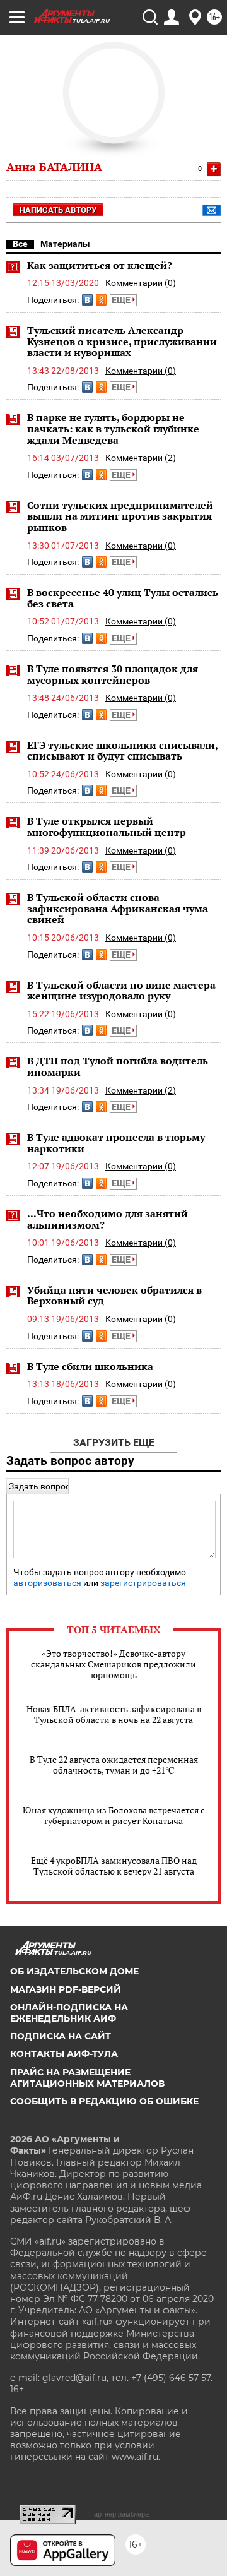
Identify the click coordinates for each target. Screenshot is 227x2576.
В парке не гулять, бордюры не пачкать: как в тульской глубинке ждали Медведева (113, 428)
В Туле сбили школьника (90, 1366)
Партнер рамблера (119, 2514)
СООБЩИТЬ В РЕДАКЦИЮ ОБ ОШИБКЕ (104, 2101)
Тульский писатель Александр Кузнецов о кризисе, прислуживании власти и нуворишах (122, 341)
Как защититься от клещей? (100, 265)
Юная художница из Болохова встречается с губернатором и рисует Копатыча (114, 1815)
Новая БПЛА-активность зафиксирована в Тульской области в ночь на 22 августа (114, 1714)
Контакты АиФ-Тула (64, 2054)
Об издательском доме (74, 1971)
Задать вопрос (39, 1486)
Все (20, 244)
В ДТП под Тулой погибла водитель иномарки (118, 1066)
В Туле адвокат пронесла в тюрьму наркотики (116, 1143)
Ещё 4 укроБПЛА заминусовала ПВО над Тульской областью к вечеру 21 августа (114, 1866)
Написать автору (58, 210)
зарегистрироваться (143, 1583)
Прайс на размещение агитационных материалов (87, 2078)
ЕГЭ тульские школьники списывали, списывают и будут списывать (122, 751)
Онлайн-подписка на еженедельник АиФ (69, 2013)
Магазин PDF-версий (66, 1989)
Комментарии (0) (141, 283)
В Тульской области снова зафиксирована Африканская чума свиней (118, 908)
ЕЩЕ (122, 300)
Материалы (65, 244)
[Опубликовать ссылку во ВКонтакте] (87, 300)
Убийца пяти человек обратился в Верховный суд (114, 1296)
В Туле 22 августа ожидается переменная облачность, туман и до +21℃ (114, 1765)
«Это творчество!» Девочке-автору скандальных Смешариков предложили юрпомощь (113, 1664)
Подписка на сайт (61, 2036)
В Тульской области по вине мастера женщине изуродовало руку (121, 991)
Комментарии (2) (141, 458)
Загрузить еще (114, 1442)
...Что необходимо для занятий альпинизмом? (108, 1219)
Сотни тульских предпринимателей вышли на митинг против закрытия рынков (120, 516)
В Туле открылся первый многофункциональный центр (107, 826)
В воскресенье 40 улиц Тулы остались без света (123, 598)
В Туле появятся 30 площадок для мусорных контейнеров (113, 674)
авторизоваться (47, 1583)
